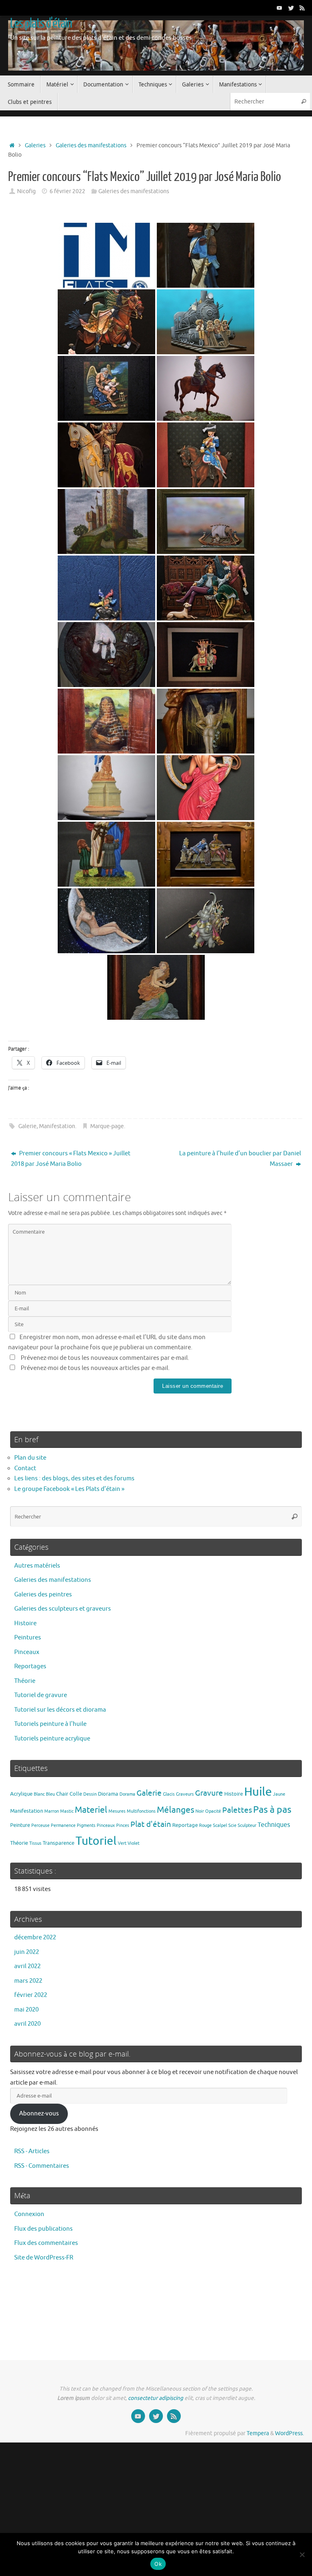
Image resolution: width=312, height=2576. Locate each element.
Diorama (108, 1794)
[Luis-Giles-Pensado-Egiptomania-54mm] (106, 788)
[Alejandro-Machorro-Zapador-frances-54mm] (206, 255)
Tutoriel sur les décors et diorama (60, 1710)
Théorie (25, 1681)
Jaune (279, 1794)
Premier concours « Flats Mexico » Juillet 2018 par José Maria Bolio (71, 1159)
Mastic (67, 1811)
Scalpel (220, 1825)
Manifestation (57, 1126)
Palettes (237, 1810)
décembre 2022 (35, 1937)
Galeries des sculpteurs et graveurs (63, 1609)
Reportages (30, 1666)
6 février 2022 (67, 191)
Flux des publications (43, 2229)
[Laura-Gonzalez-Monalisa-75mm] (106, 721)
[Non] (302, 2554)
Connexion (29, 2214)
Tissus (35, 1843)
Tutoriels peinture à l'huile (50, 1724)
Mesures (117, 1811)
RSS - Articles (32, 2151)
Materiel (91, 1810)
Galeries (35, 145)
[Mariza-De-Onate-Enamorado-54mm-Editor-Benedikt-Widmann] (206, 854)
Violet (133, 1843)
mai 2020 (26, 2010)
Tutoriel (96, 1841)
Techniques (274, 1825)
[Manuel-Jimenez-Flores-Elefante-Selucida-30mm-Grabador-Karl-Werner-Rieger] (206, 921)
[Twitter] (291, 8)
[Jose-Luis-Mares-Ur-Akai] (106, 655)
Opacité (213, 1811)
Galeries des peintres (43, 1595)
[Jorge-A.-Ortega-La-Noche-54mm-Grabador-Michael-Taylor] (106, 921)
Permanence (63, 1825)
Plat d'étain (151, 1824)
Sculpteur (247, 1825)
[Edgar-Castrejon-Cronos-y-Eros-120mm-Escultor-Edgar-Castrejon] (106, 388)
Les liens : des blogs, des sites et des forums (74, 1479)
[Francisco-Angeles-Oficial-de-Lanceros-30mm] (206, 455)
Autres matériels (37, 1566)
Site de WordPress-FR (44, 2258)
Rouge (205, 1825)
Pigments (86, 1825)
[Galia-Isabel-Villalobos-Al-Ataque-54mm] (106, 521)
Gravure (209, 1793)
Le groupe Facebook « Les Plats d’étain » (69, 1489)
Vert (122, 1843)
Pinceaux (27, 1652)
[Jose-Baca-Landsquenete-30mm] (106, 588)
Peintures (28, 1638)
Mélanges (175, 1810)
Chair (62, 1794)
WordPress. (289, 2433)
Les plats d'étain (41, 24)
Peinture (20, 1825)
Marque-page (107, 1126)
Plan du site (30, 1458)
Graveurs (185, 1794)
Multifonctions (141, 1811)
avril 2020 (27, 2024)
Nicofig (26, 191)
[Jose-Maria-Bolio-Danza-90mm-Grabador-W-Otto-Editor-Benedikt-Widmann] (206, 788)
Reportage (185, 1825)
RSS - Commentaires (42, 2166)
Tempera (258, 2433)
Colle (76, 1794)
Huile (258, 1792)
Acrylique (21, 1794)
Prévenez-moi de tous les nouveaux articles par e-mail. (95, 1368)
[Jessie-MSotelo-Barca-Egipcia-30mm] (206, 521)
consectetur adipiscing (156, 2398)
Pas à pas (272, 1810)
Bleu (50, 1794)
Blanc (39, 1794)
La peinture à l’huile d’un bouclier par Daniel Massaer (240, 1159)
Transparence (58, 1843)
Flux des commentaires (46, 2243)
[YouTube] (279, 8)
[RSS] (302, 8)
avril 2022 (27, 1966)
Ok (158, 2564)
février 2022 (31, 1995)
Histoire (25, 1623)
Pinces (123, 1825)
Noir (200, 1811)
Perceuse (40, 1825)
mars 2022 (28, 1981)
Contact (25, 1468)
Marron (52, 1811)
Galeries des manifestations (91, 145)
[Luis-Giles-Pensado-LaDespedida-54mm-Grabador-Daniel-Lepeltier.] (106, 854)
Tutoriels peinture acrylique (52, 1739)
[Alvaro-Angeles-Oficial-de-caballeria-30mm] (206, 388)
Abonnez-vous (39, 2114)
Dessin (90, 1794)
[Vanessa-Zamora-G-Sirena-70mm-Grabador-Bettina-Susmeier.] (156, 987)
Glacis (169, 1794)
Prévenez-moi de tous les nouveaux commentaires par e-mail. (105, 1358)
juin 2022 (27, 1952)
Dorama (127, 1794)
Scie (232, 1825)
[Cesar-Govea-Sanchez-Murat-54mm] (106, 322)
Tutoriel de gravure (41, 1695)
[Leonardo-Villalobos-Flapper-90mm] (206, 721)
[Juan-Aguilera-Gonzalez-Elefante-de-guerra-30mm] (206, 655)
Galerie (27, 1126)
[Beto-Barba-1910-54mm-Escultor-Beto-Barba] (206, 322)
